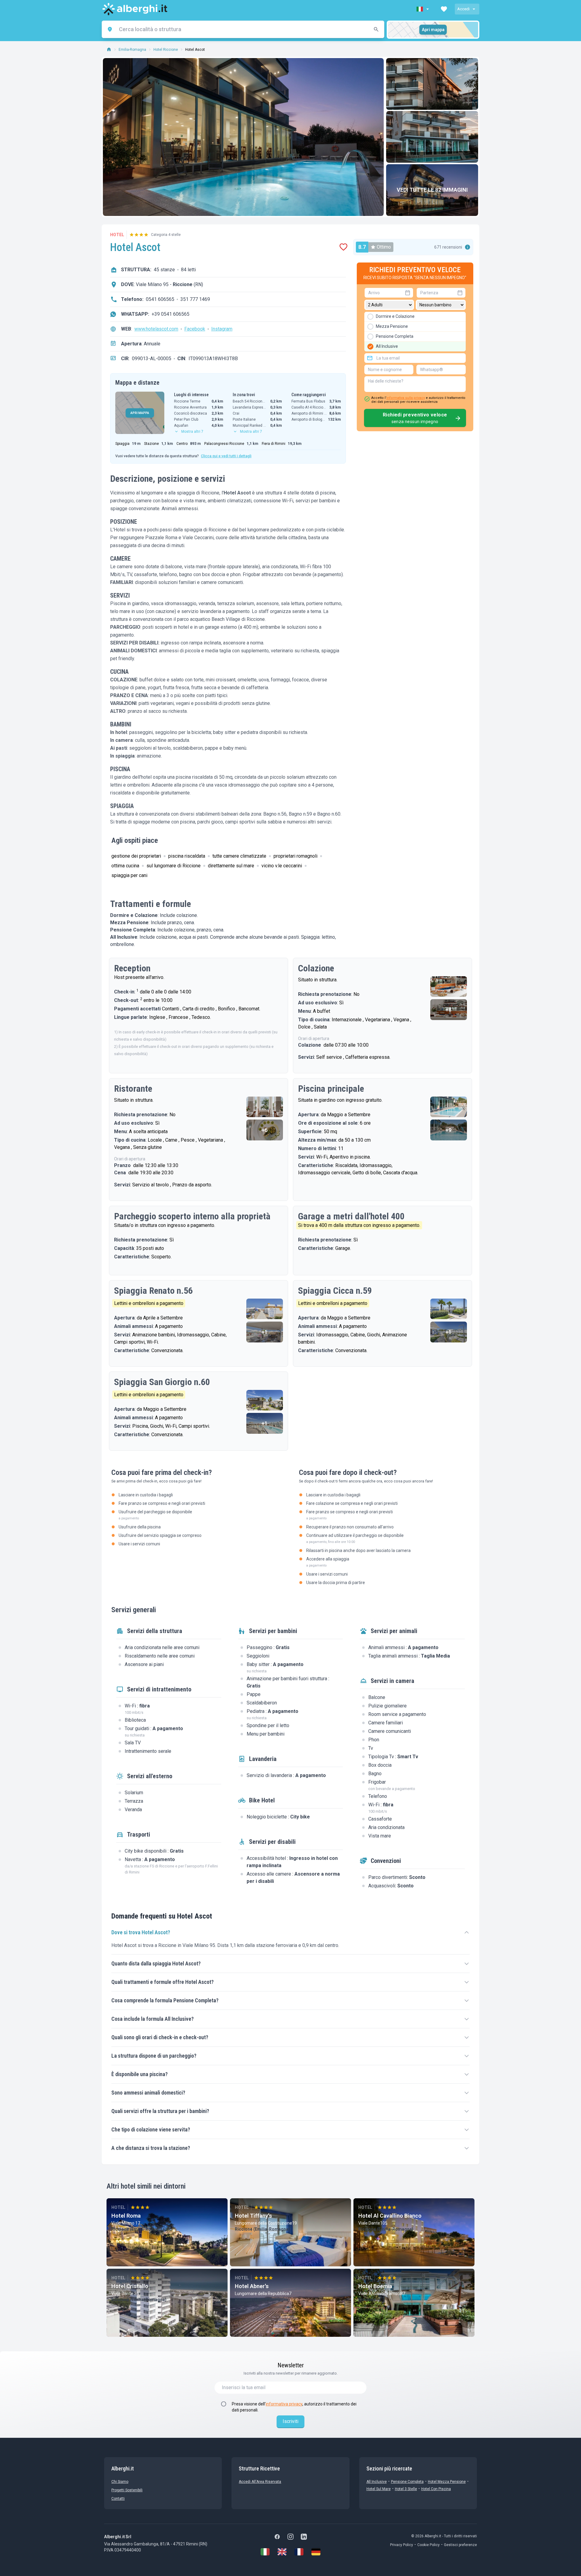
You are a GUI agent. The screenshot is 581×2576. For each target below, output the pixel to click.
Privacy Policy (402, 2545)
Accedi (463, 9)
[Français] (299, 2552)
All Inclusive (377, 2482)
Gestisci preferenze (460, 2545)
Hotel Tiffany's (253, 2216)
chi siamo (120, 2482)
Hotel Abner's (252, 2286)
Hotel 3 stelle (406, 2489)
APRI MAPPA (140, 413)
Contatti (118, 2499)
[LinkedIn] (304, 2537)
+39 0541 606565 (171, 314)
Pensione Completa (407, 2482)
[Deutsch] (316, 2552)
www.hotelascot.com (156, 329)
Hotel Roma (126, 2216)
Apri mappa (433, 30)
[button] (423, 9)
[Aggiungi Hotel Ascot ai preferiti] (343, 247)
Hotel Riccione (166, 50)
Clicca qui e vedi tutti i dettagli (226, 456)
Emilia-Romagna (132, 50)
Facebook (195, 329)
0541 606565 (160, 299)
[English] (282, 2552)
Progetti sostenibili (127, 2490)
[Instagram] (290, 2537)
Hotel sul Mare (379, 2489)
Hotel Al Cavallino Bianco (390, 2216)
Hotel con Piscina (436, 2489)
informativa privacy (284, 2404)
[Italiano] (265, 2552)
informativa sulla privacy (406, 398)
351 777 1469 (195, 299)
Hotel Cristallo (130, 2286)
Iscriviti (290, 2421)
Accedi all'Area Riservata (260, 2482)
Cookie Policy (428, 2545)
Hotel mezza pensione (447, 2482)
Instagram (222, 329)
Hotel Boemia (375, 2286)
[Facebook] (277, 2537)
